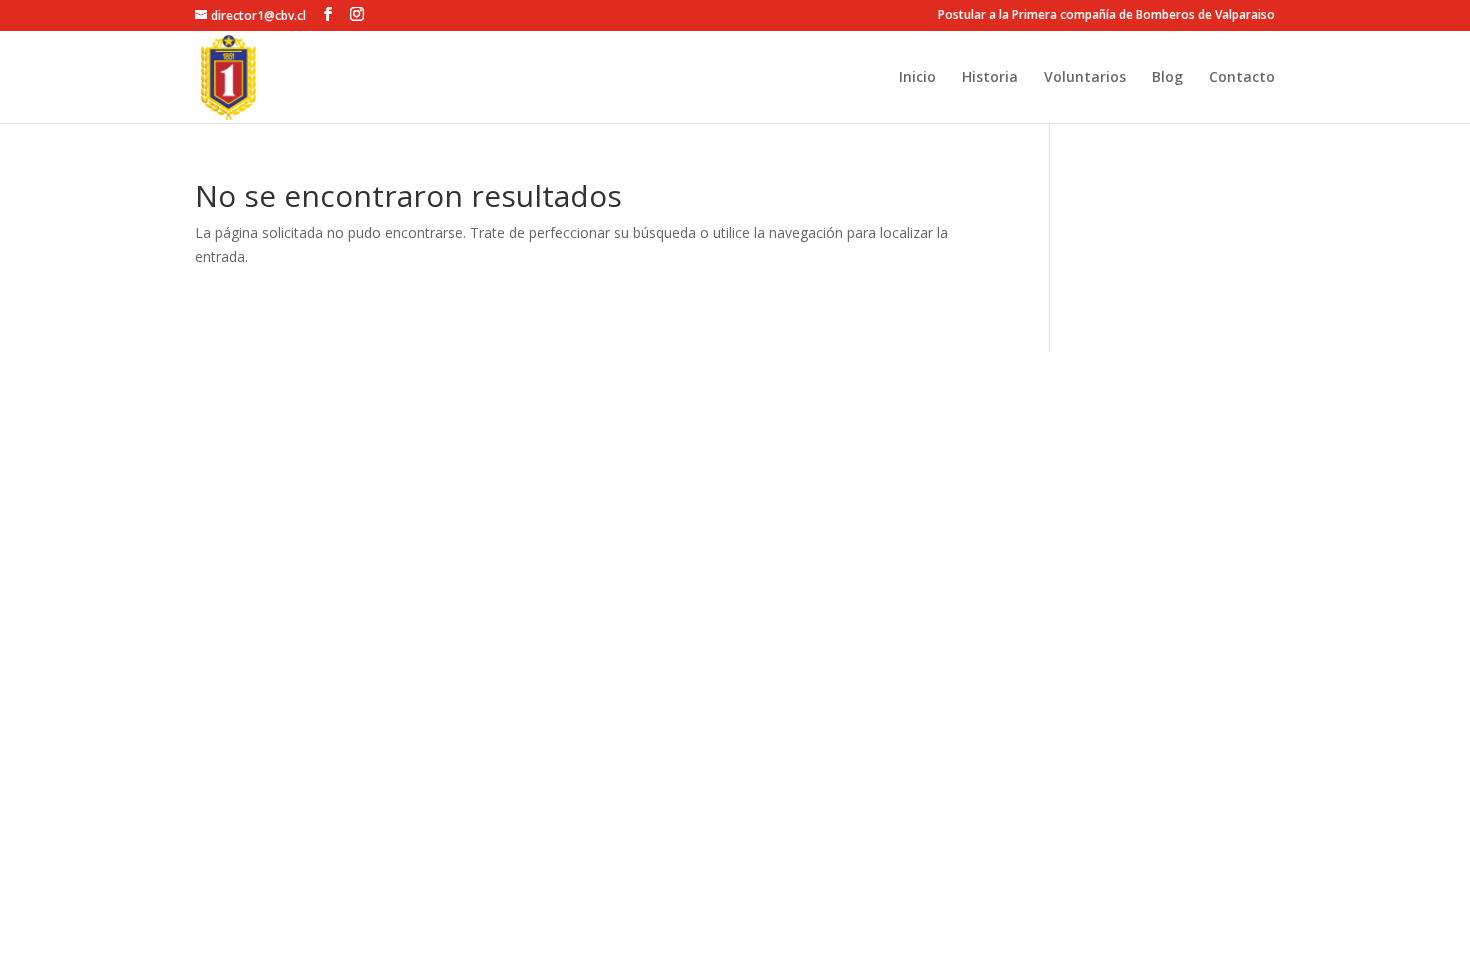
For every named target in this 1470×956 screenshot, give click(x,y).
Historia (990, 78)
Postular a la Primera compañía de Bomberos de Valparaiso (1106, 16)
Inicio (917, 78)
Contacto (1242, 78)
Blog (1167, 78)
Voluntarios (1085, 78)
